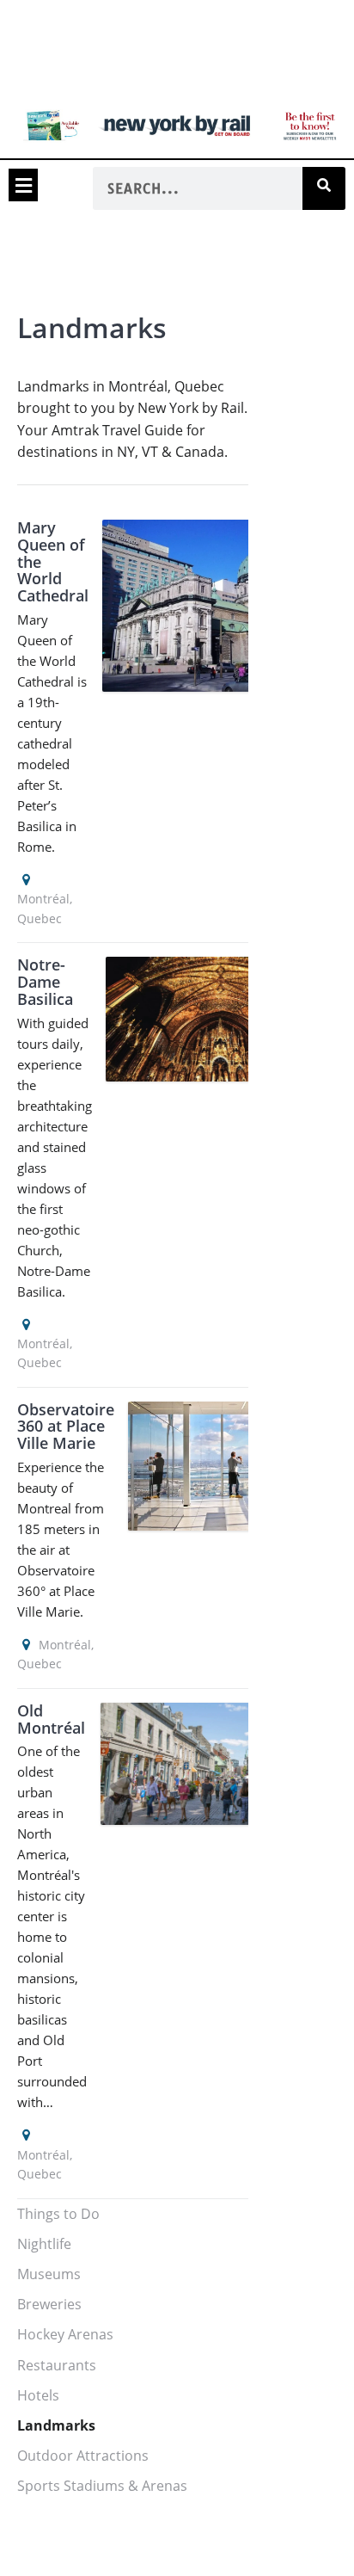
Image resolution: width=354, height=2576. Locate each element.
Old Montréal (51, 1719)
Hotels (38, 2395)
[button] (23, 185)
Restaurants (57, 2365)
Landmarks (56, 2425)
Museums (49, 2274)
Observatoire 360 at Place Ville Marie (66, 1427)
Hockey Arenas (65, 2334)
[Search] (324, 188)
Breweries (49, 2304)
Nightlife (44, 2244)
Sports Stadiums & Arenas (102, 2486)
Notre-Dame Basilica (45, 982)
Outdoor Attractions (83, 2456)
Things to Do (58, 2214)
